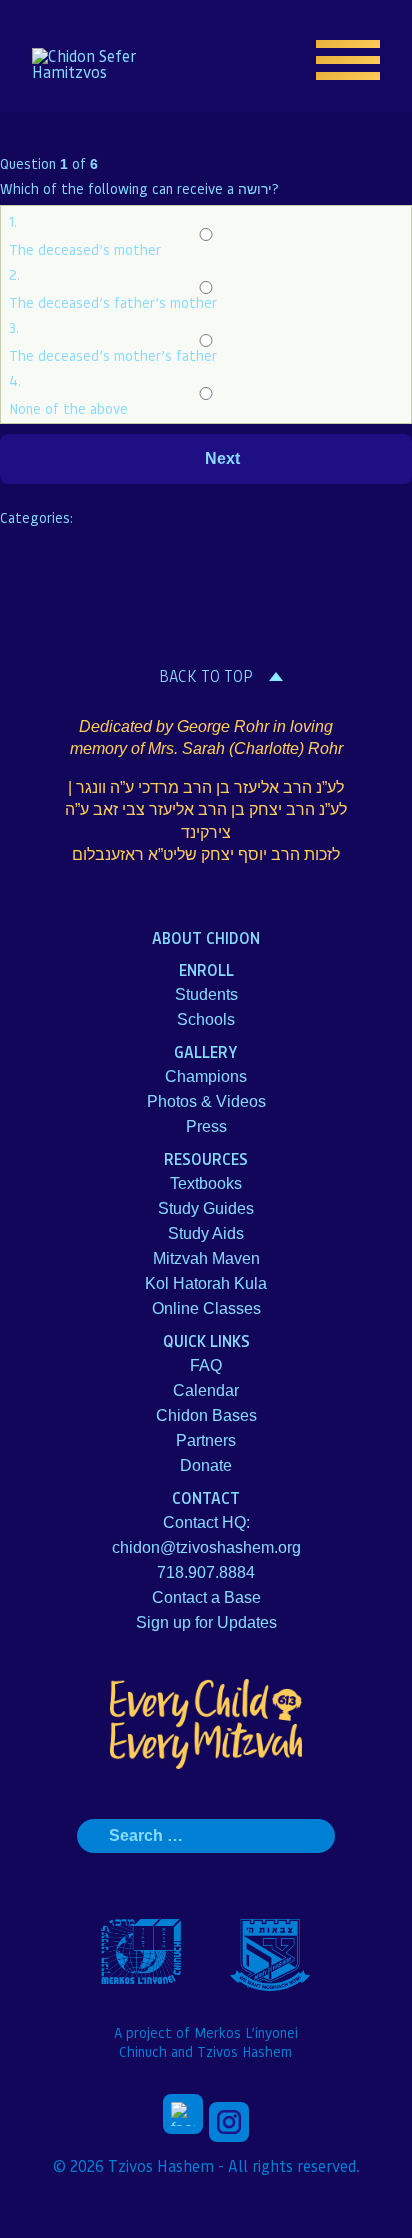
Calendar (206, 1390)
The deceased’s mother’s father (113, 355)
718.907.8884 (206, 1572)
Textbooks (206, 1183)
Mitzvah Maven (206, 1258)
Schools (206, 1019)
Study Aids (206, 1233)
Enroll (206, 969)
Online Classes (206, 1308)
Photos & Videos (206, 1101)
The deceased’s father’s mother (113, 302)
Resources (206, 1158)
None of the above (68, 408)
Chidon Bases (206, 1415)
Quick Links (206, 1340)
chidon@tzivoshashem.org (206, 1547)
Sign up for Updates (206, 1622)
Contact (206, 1497)
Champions (206, 1076)
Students (206, 994)
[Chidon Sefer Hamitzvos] (96, 64)
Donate (206, 1465)
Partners (206, 1440)
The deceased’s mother (85, 249)
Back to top (206, 676)
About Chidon (206, 937)
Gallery (206, 1051)
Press (206, 1126)
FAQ (206, 1365)
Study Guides (206, 1208)
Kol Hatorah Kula (206, 1283)
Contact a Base (206, 1597)
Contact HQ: (206, 1522)
